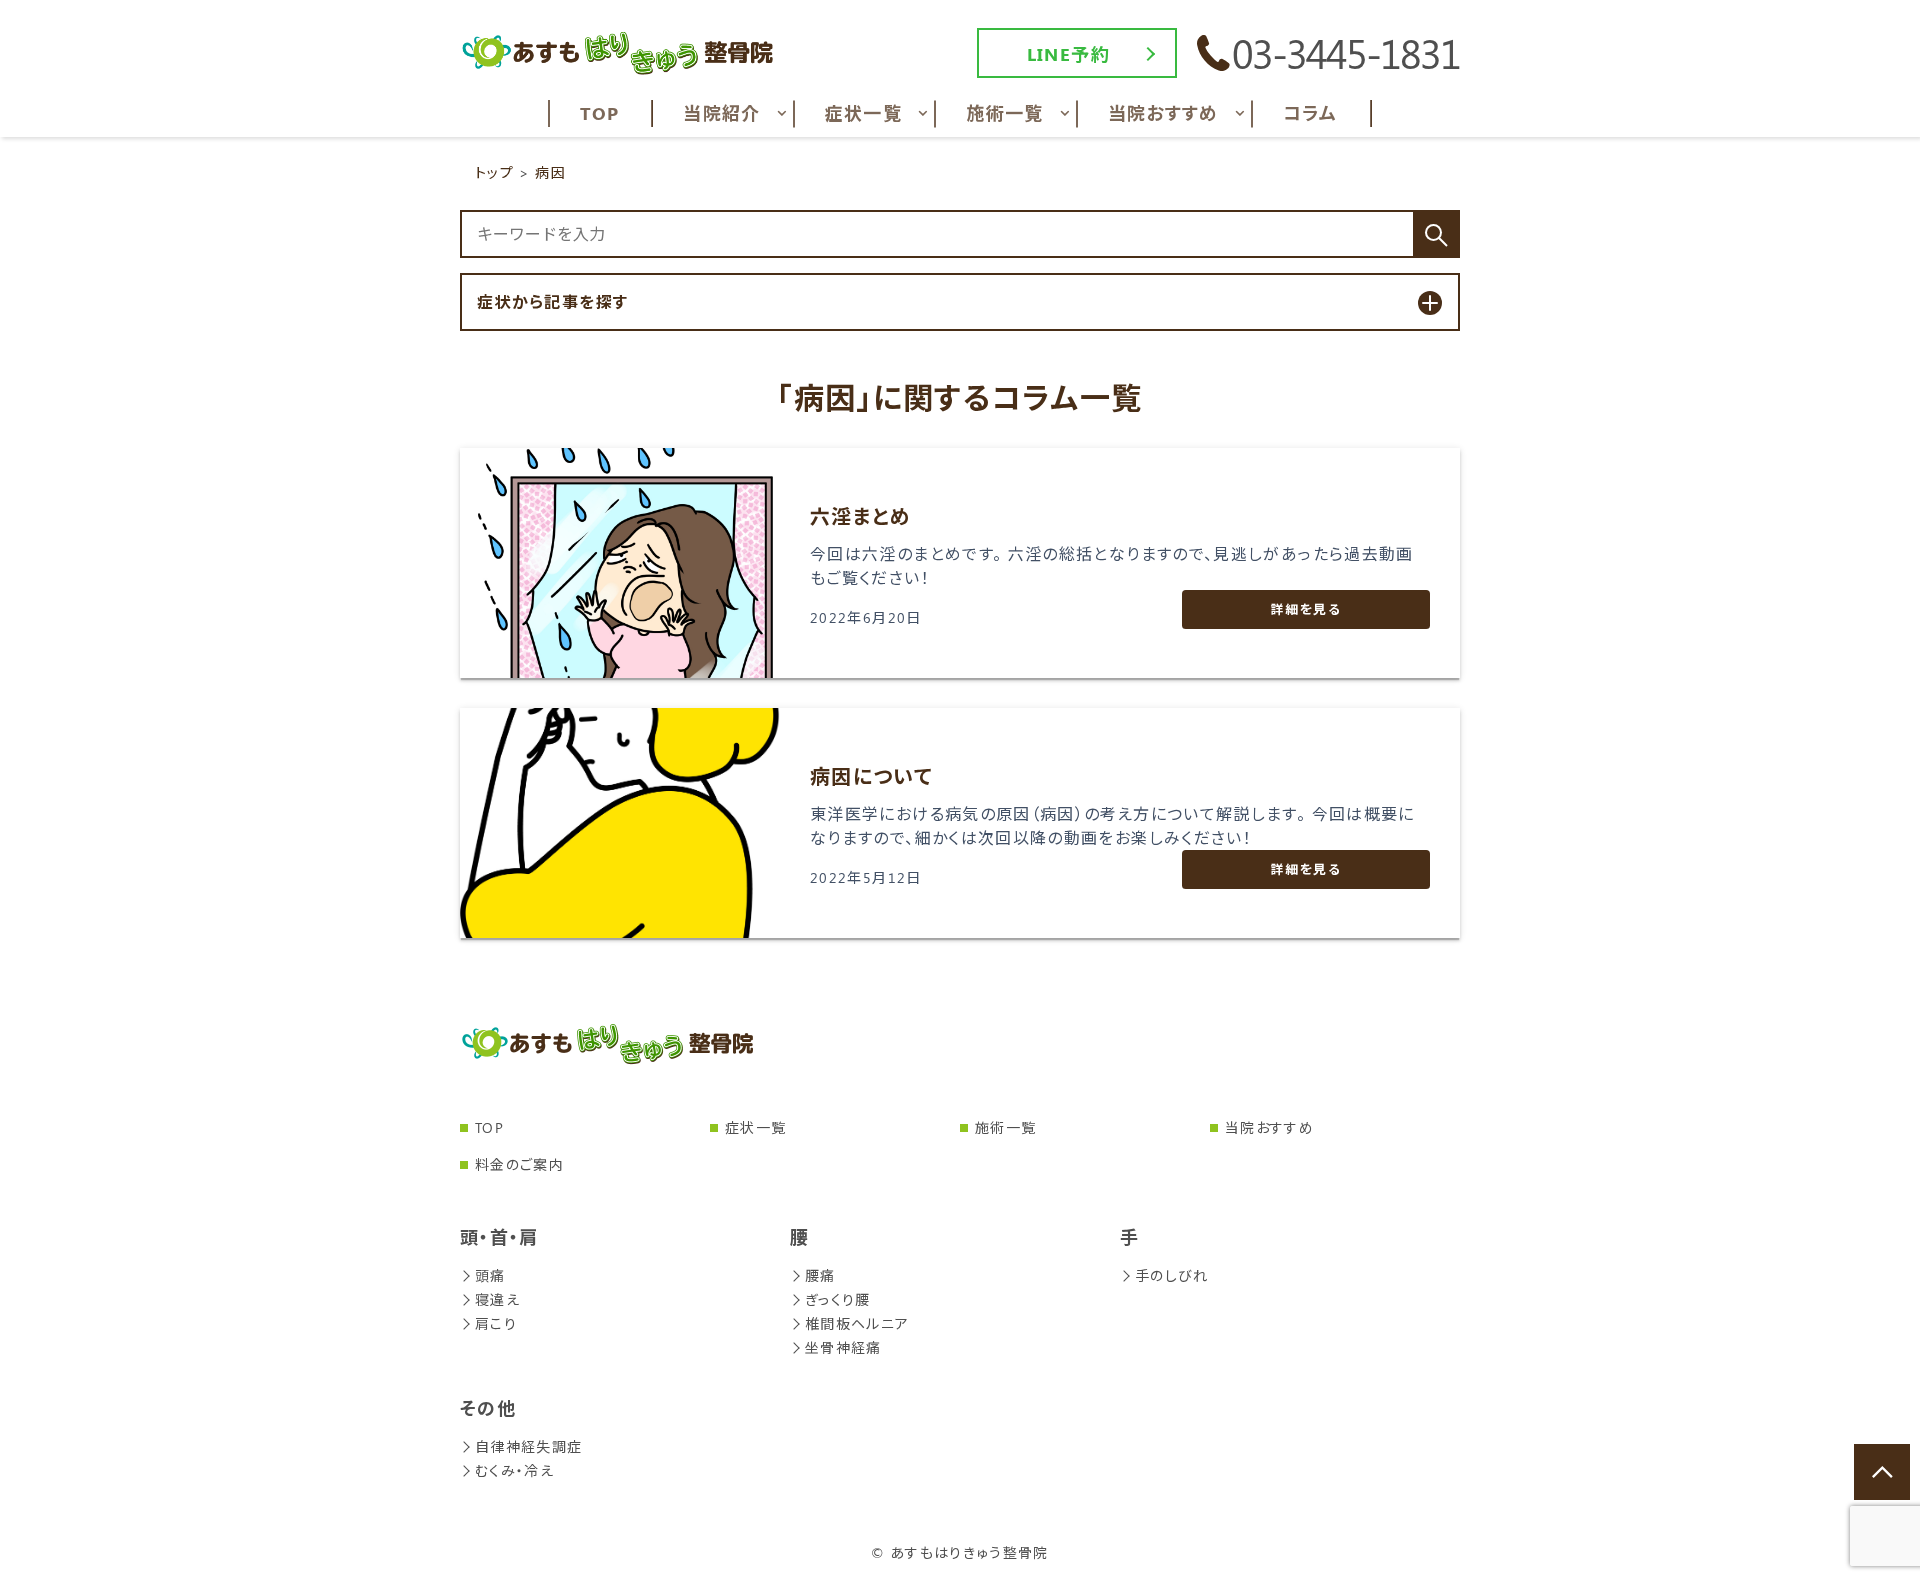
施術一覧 (1005, 1127)
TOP (489, 1127)
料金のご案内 (519, 1164)
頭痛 (490, 1275)
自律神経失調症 (529, 1446)
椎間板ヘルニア (857, 1323)
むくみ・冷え (514, 1470)
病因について (871, 775)
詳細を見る (1306, 608)
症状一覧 (755, 1127)
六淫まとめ (861, 515)
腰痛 (820, 1275)
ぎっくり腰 (838, 1299)
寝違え (497, 1299)
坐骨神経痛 (843, 1347)
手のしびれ (1172, 1275)
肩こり (496, 1323)
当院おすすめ (1269, 1127)
